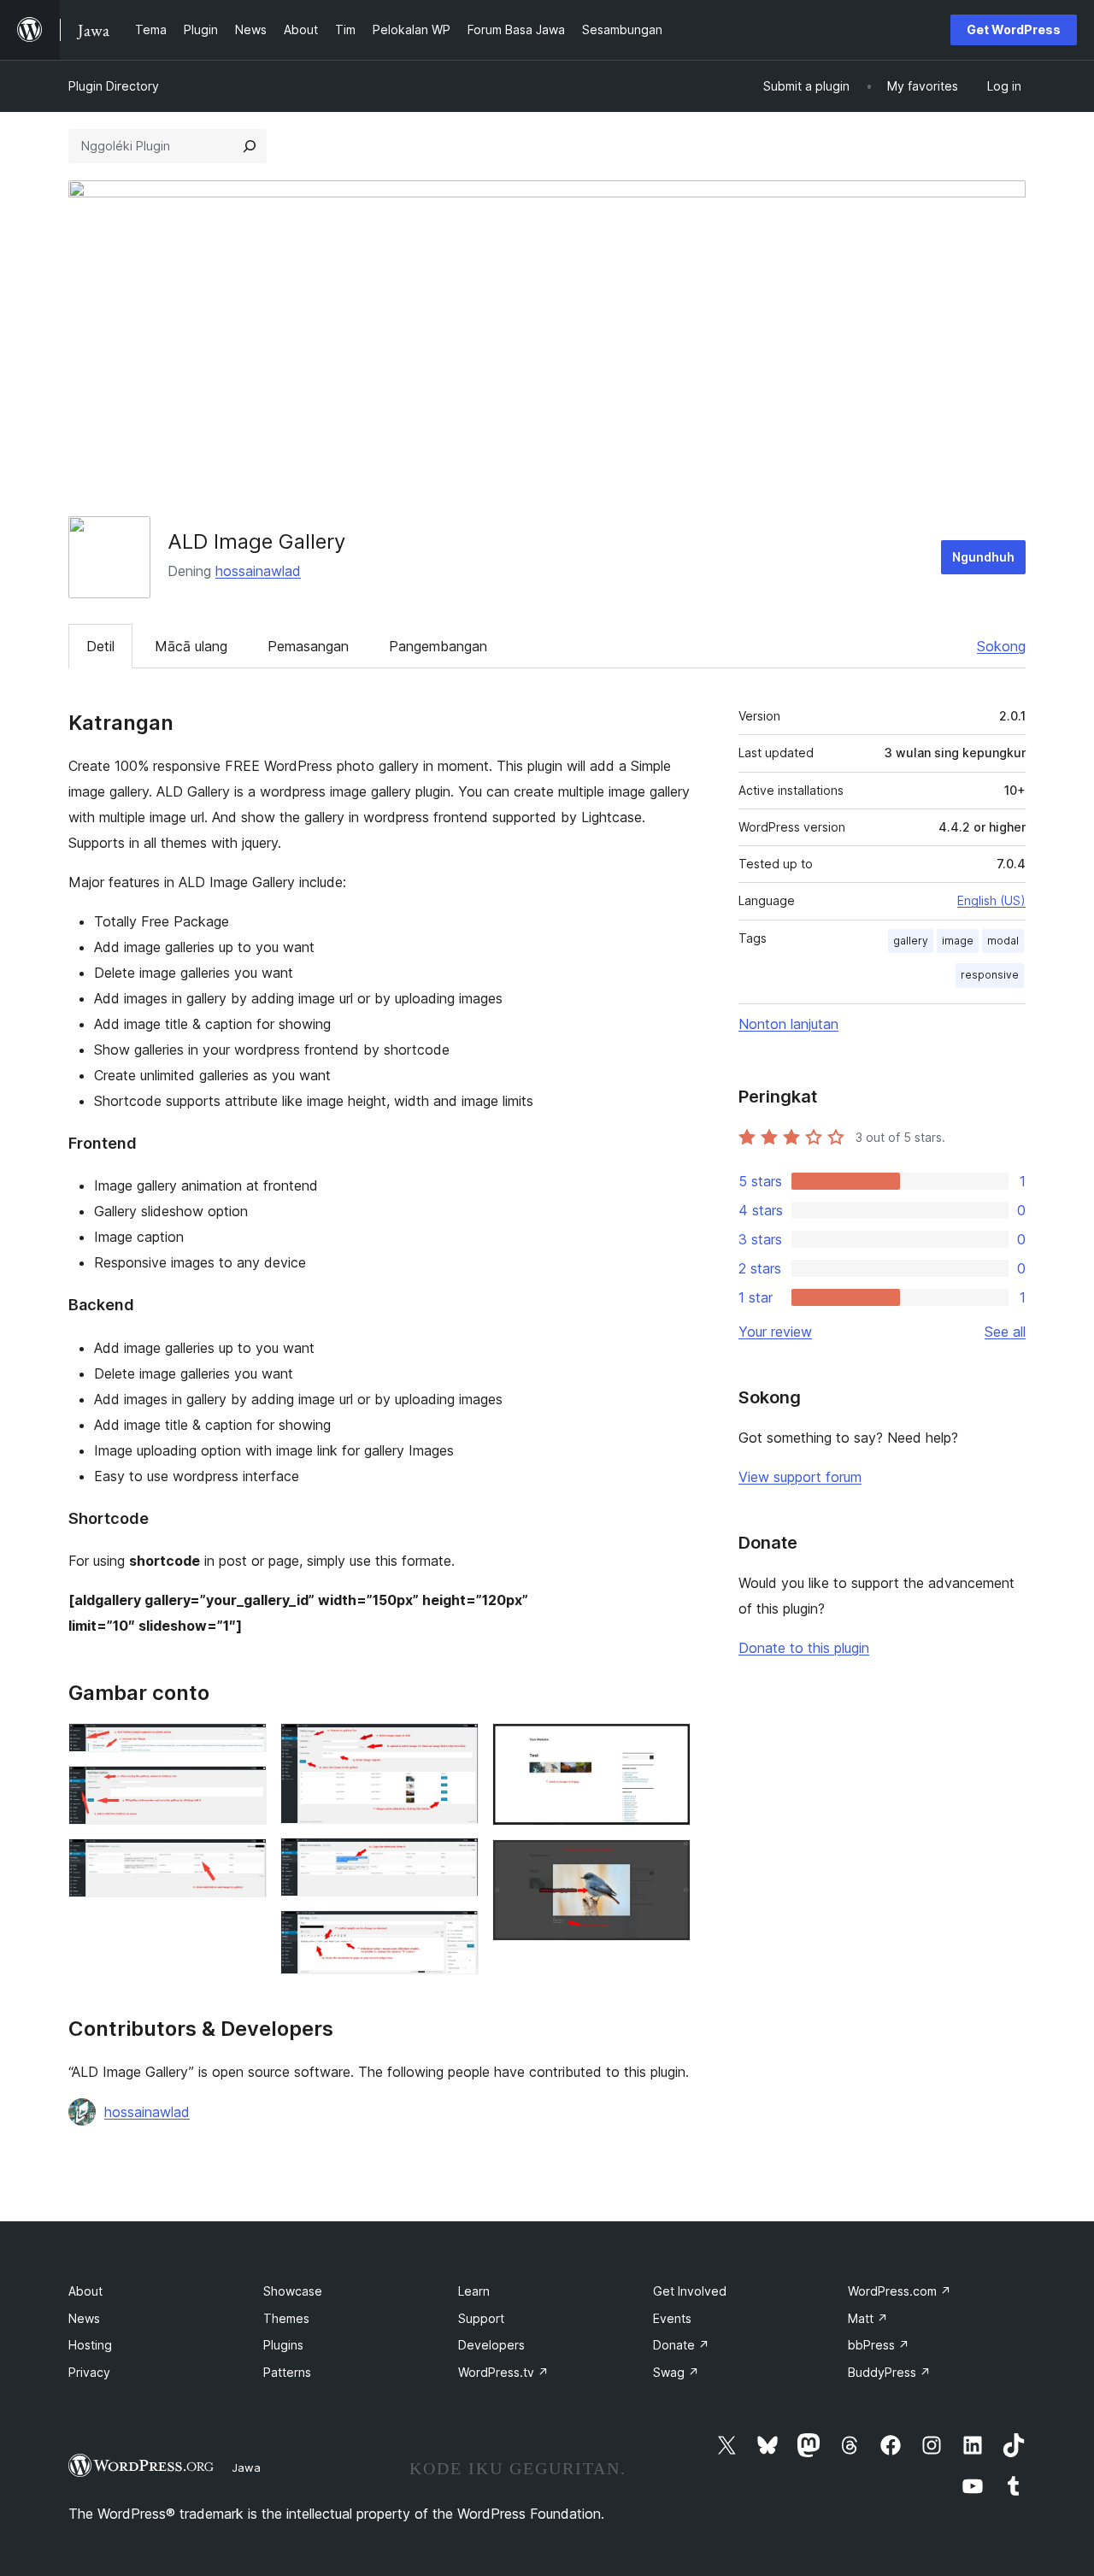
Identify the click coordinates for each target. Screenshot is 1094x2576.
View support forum (800, 1477)
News (84, 2318)
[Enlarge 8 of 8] (668, 1862)
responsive (990, 975)
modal (1003, 941)
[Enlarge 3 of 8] (244, 1861)
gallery (911, 941)
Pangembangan (438, 646)
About (85, 2291)
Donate (681, 2345)
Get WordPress (1014, 29)
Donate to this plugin (804, 1648)
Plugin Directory (114, 86)
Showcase (293, 2291)
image (958, 941)
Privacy (89, 2372)
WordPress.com (900, 2291)
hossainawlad (258, 571)
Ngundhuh (983, 557)
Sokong (1001, 646)
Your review (775, 1332)
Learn (474, 2291)
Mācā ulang (191, 646)
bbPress (879, 2345)
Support (481, 2318)
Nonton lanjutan (788, 1024)
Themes (286, 2318)
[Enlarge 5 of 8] (456, 1861)
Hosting (90, 2345)
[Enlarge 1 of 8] (244, 1746)
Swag (676, 2372)
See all (1005, 1332)
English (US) (991, 900)
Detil (100, 646)
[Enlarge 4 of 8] (456, 1746)
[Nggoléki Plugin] (250, 146)
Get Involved (690, 2291)
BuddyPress (889, 2372)
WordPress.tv (503, 2372)
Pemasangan (308, 646)
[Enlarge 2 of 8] (244, 1789)
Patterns (287, 2372)
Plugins (283, 2345)
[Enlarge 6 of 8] (456, 1933)
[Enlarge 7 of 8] (668, 1746)
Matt (868, 2318)
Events (672, 2318)
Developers (491, 2345)
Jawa (246, 2467)
